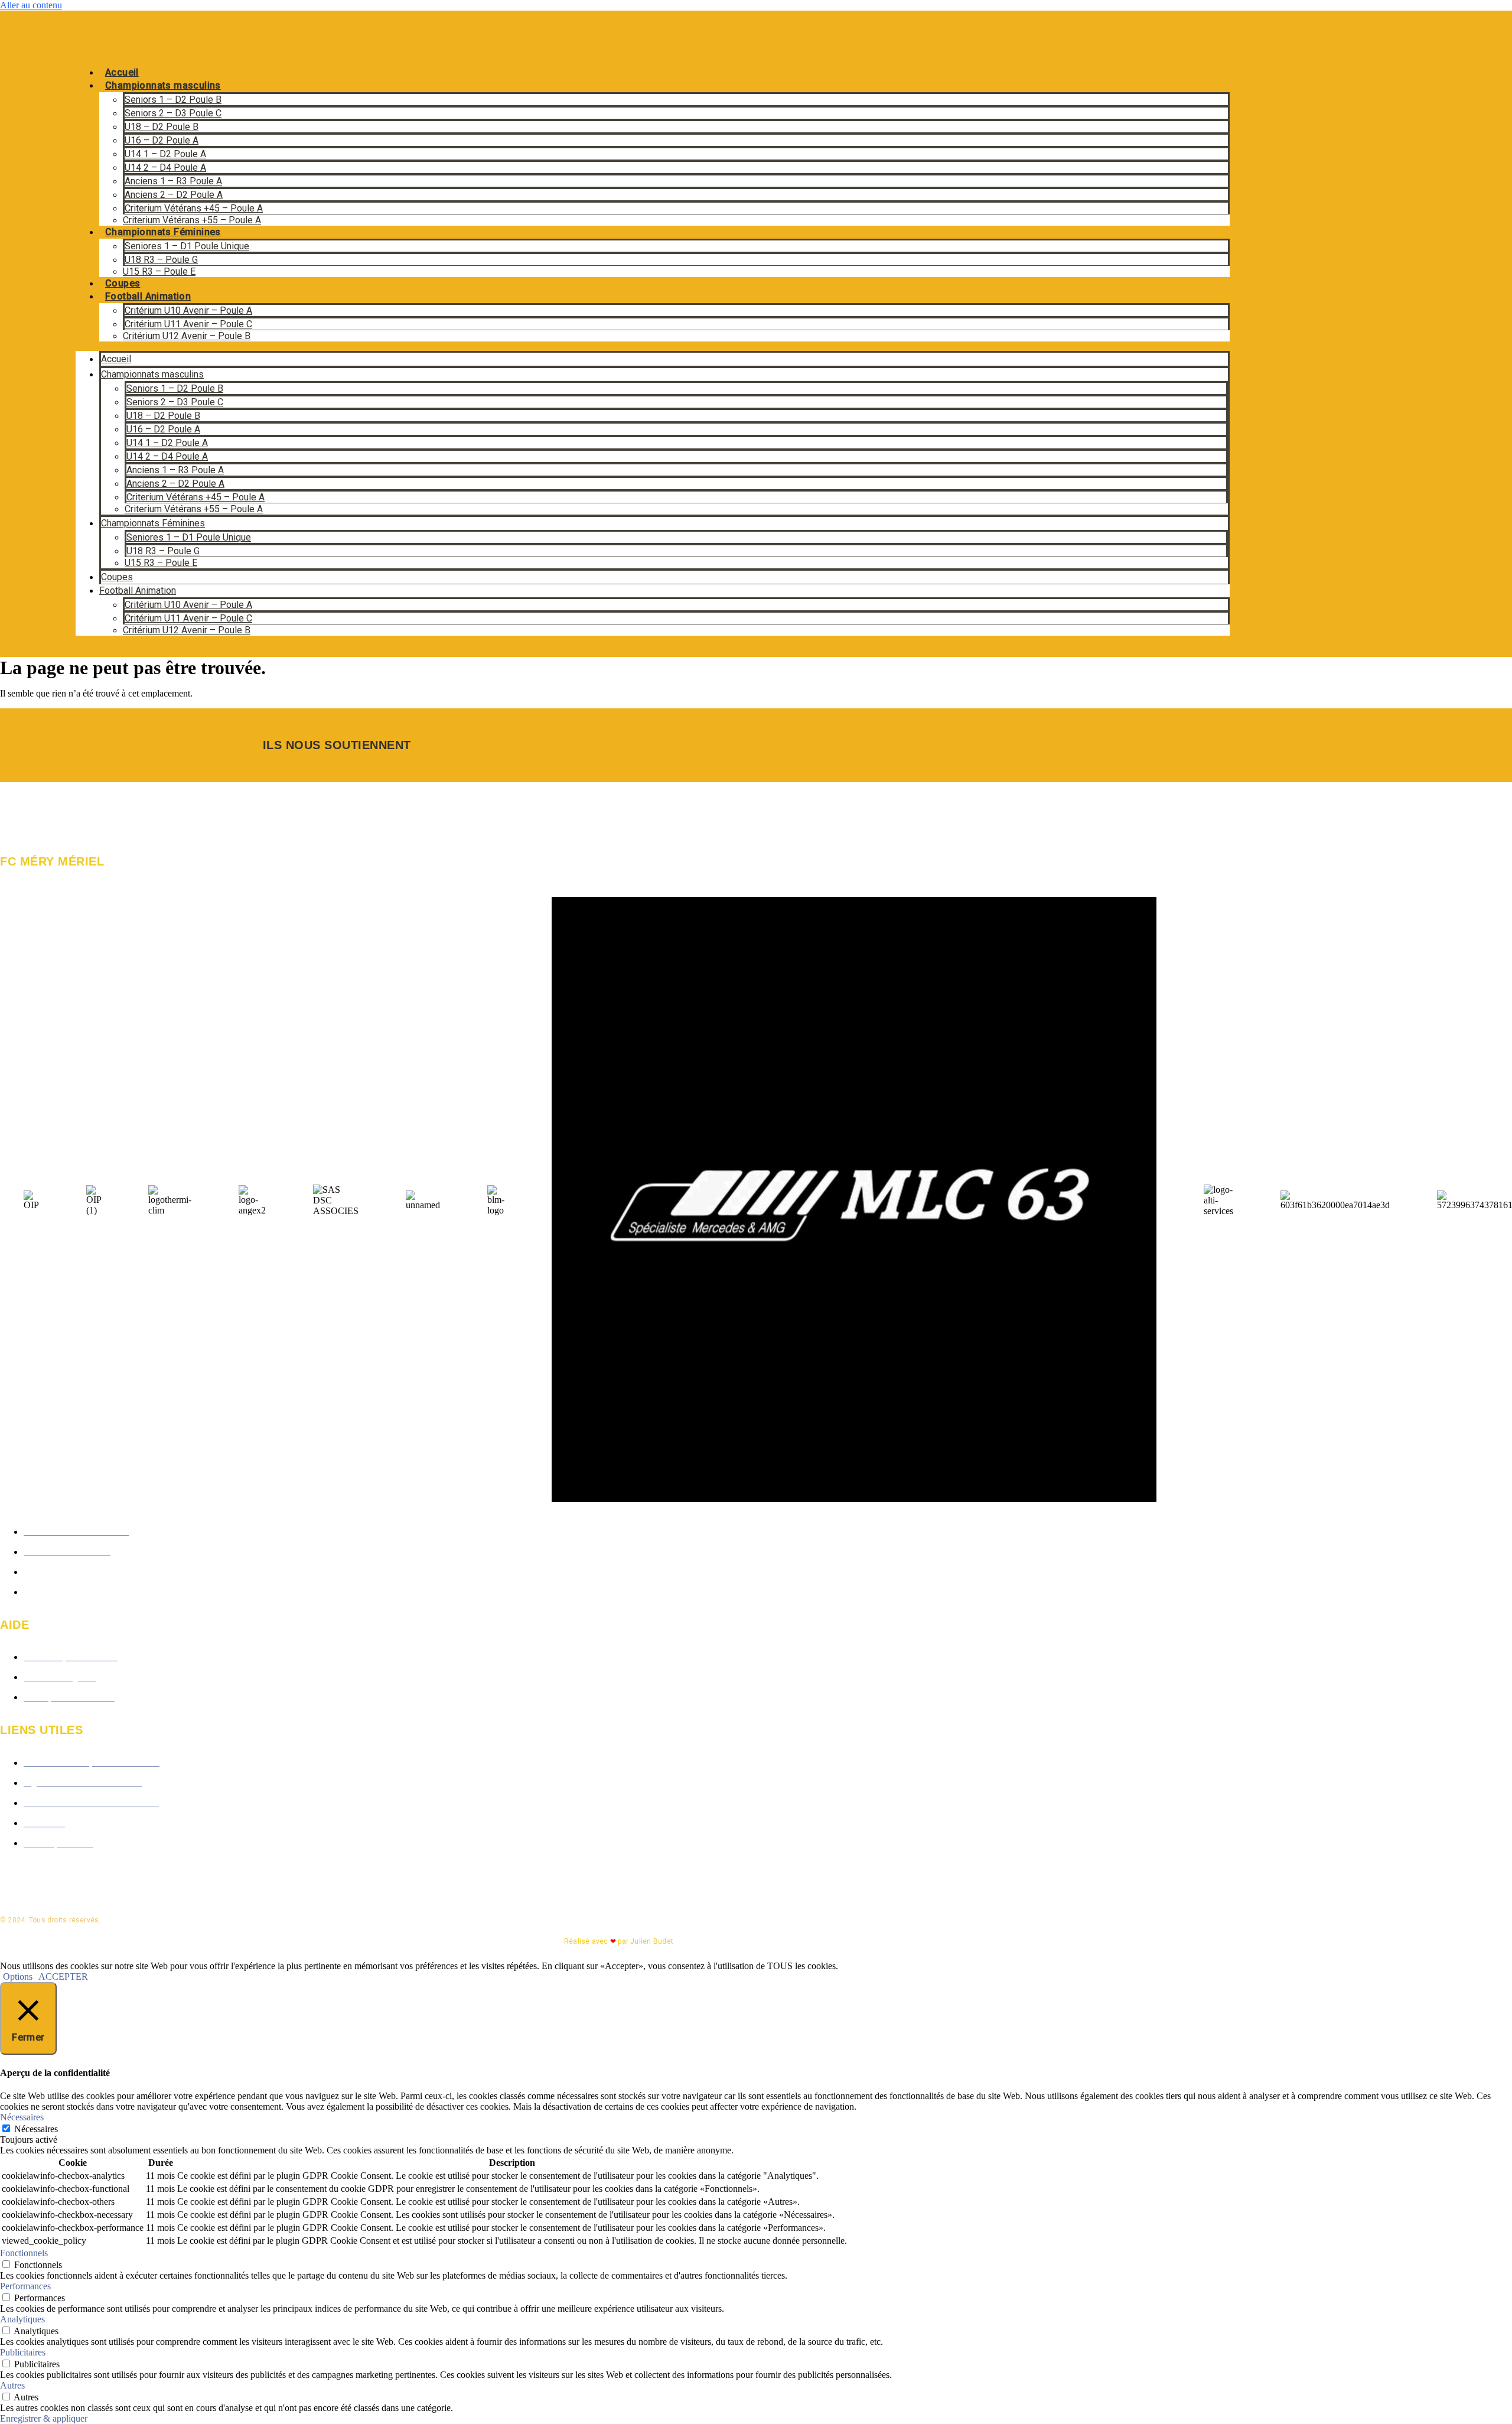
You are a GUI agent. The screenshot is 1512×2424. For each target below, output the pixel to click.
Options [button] (18, 1976)
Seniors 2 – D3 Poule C (173, 113)
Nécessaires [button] (22, 2117)
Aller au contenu (31, 5)
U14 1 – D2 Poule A (165, 154)
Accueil (122, 72)
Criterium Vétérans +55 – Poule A (192, 220)
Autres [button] (12, 2385)
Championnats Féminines (163, 232)
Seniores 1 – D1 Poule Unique (187, 246)
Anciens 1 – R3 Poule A (173, 181)
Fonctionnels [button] (24, 2253)
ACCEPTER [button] (63, 1976)
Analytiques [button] (22, 2319)
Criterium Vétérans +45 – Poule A (194, 208)
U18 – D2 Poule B (162, 127)
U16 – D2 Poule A (162, 140)
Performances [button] (25, 2286)
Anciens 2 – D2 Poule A (174, 195)
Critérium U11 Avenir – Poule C (188, 324)
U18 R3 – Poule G (161, 260)
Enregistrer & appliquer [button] (44, 2418)
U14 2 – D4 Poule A (165, 167)
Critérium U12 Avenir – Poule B (187, 336)
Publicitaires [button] (23, 2352)
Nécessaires (36, 2129)
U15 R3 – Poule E (159, 271)
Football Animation (148, 296)
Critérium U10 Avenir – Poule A (188, 310)
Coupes (123, 283)
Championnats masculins (163, 85)
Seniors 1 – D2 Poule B (173, 100)
